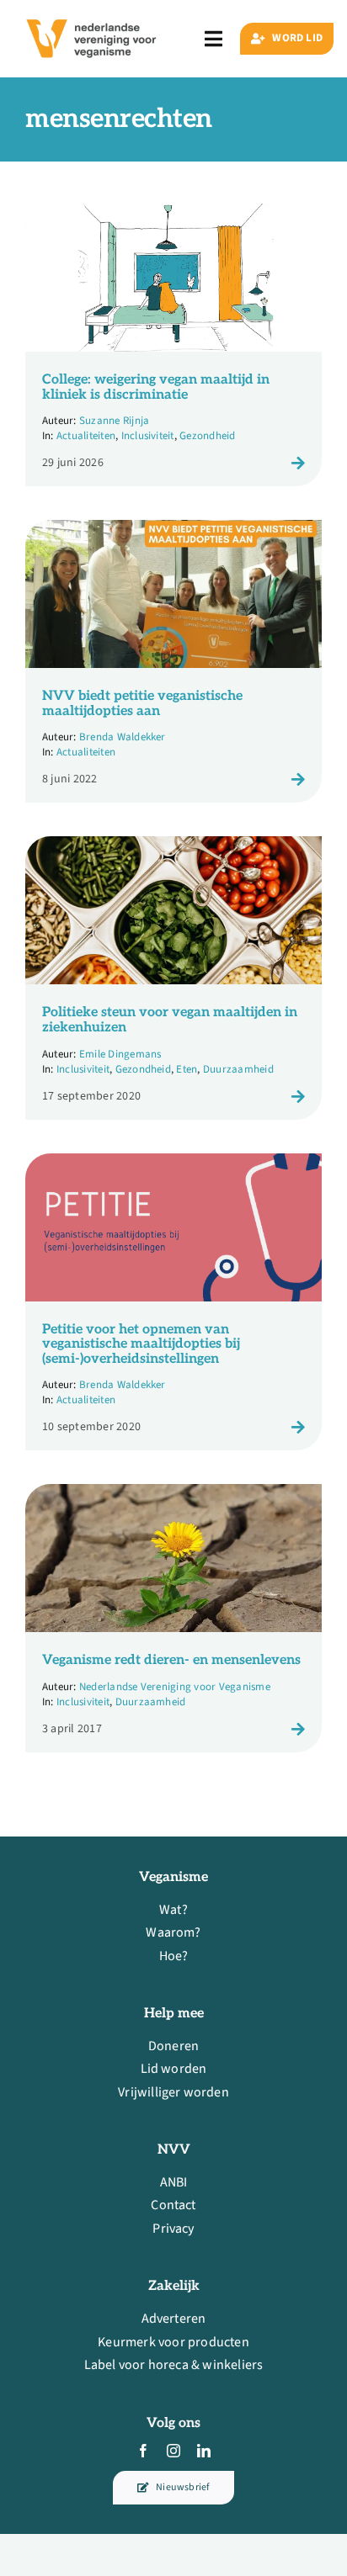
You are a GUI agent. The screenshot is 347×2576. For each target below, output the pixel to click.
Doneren (173, 2046)
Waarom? (173, 1932)
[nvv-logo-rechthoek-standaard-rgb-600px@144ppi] (92, 13)
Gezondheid (207, 436)
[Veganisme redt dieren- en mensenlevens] (173, 1495)
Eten (187, 1069)
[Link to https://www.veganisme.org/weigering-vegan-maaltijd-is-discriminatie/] (298, 463)
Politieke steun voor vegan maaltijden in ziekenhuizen (170, 1020)
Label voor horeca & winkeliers (174, 2365)
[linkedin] (204, 2451)
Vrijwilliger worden (173, 2092)
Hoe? (174, 1956)
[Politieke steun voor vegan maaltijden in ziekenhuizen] (173, 847)
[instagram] (173, 2451)
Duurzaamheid (238, 1069)
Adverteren (174, 2319)
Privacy (173, 2229)
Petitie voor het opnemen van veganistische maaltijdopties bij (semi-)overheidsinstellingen (141, 1344)
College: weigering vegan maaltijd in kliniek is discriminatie (156, 387)
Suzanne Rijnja (114, 421)
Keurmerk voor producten (173, 2342)
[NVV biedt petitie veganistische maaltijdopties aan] (173, 531)
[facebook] (143, 2451)
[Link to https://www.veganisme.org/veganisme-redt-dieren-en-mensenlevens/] (298, 1729)
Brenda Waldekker (123, 737)
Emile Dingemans (120, 1054)
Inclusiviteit (148, 436)
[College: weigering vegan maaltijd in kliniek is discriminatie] (173, 215)
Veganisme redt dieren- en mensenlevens (171, 1660)
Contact (173, 2205)
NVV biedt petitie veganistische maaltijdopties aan (142, 704)
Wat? (173, 1910)
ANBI (174, 2182)
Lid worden (174, 2069)
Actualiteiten (86, 436)
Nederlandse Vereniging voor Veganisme (175, 1687)
